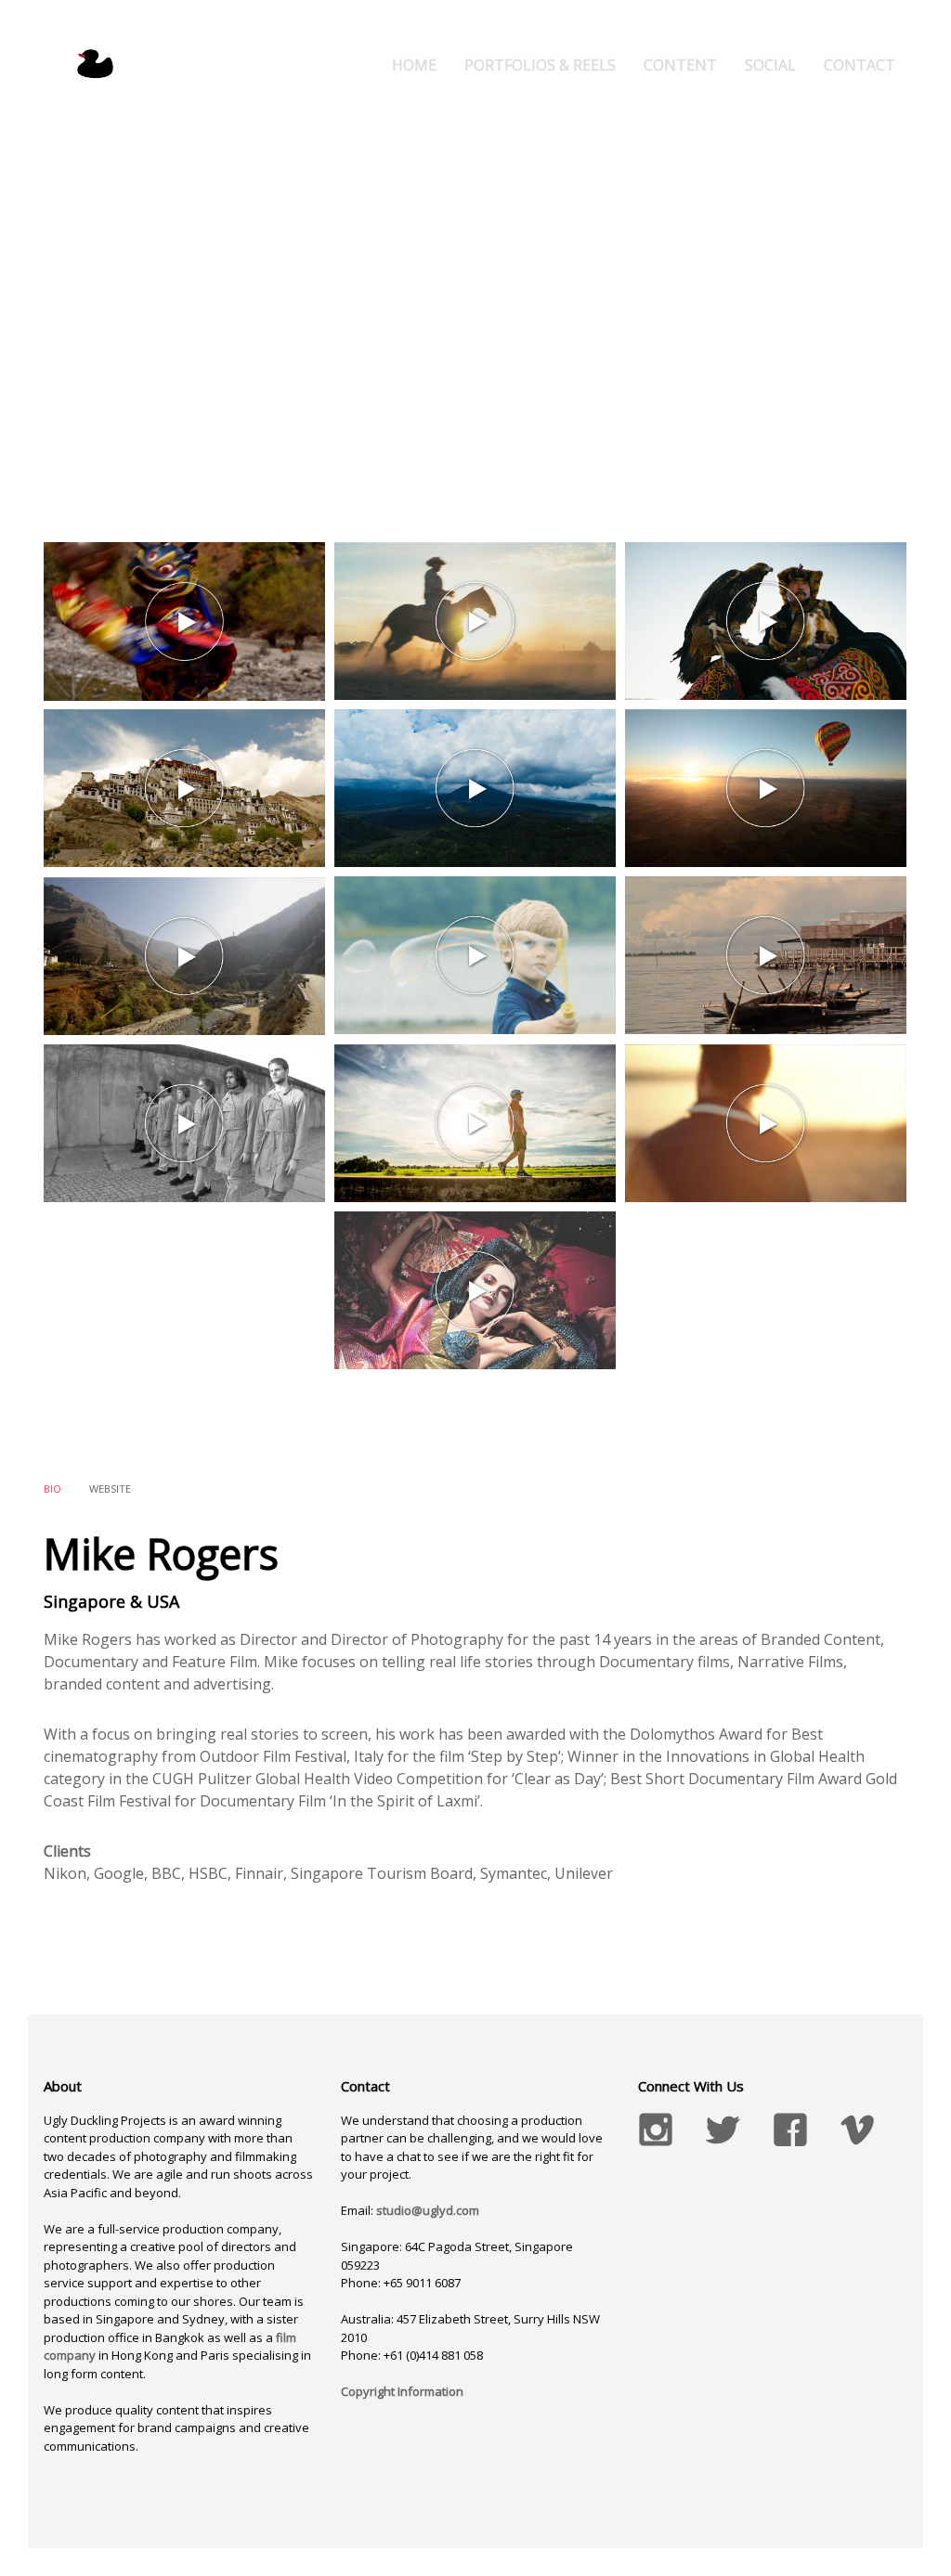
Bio (52, 1489)
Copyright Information (402, 2391)
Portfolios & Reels (540, 65)
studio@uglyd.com (428, 2210)
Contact (860, 65)
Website (110, 1489)
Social (770, 65)
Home (414, 65)
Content (680, 65)
